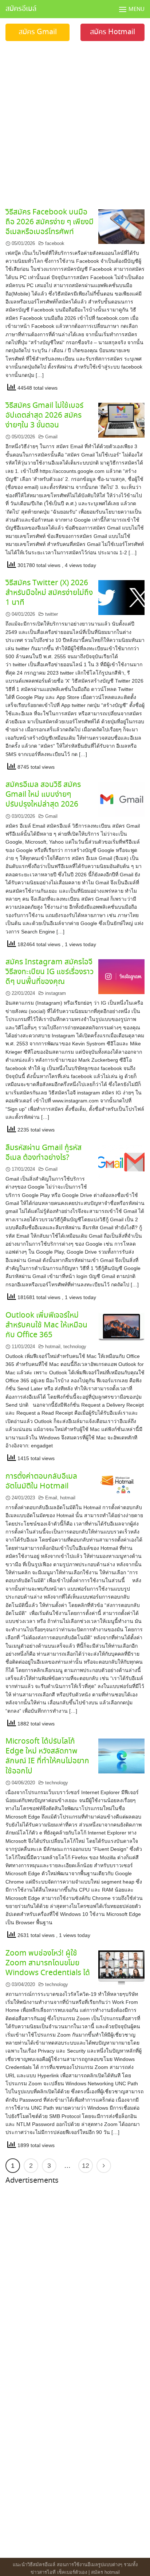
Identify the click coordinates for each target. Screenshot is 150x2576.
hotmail (53, 1347)
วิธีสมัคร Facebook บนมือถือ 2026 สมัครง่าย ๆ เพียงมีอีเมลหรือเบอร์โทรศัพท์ (50, 222)
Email (51, 1498)
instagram (56, 993)
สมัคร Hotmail (112, 32)
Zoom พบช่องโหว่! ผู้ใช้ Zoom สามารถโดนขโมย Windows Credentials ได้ (48, 1963)
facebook (55, 243)
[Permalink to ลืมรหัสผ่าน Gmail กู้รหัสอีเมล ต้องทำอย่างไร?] (121, 1162)
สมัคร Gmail (38, 32)
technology (75, 1347)
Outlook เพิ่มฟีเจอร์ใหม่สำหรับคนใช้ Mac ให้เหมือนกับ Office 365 (46, 1325)
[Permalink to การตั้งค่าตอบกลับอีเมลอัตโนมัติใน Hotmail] (121, 1485)
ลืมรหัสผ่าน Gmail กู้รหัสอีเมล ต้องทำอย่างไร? (44, 1153)
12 (86, 2166)
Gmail (51, 437)
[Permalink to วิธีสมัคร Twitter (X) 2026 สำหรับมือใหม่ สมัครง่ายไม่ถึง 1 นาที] (121, 597)
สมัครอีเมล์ (21, 9)
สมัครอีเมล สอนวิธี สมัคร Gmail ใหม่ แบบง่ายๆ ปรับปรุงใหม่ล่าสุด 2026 (43, 795)
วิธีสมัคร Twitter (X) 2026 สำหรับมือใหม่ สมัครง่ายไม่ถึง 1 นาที (49, 593)
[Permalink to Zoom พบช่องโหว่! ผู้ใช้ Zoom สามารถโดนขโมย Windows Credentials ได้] (121, 1967)
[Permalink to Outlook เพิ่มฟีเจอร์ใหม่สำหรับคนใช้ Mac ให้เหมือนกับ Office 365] (121, 1327)
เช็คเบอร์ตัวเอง (72, 2572)
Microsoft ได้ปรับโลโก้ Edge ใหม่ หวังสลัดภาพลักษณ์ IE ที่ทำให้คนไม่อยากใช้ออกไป (47, 1756)
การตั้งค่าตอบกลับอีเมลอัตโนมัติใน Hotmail (41, 1481)
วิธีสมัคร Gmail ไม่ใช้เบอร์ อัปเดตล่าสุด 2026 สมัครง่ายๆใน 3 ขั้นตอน (44, 415)
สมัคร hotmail (105, 2572)
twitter (52, 614)
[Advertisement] (75, 120)
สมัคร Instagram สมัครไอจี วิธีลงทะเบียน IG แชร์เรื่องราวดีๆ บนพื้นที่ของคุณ (50, 972)
